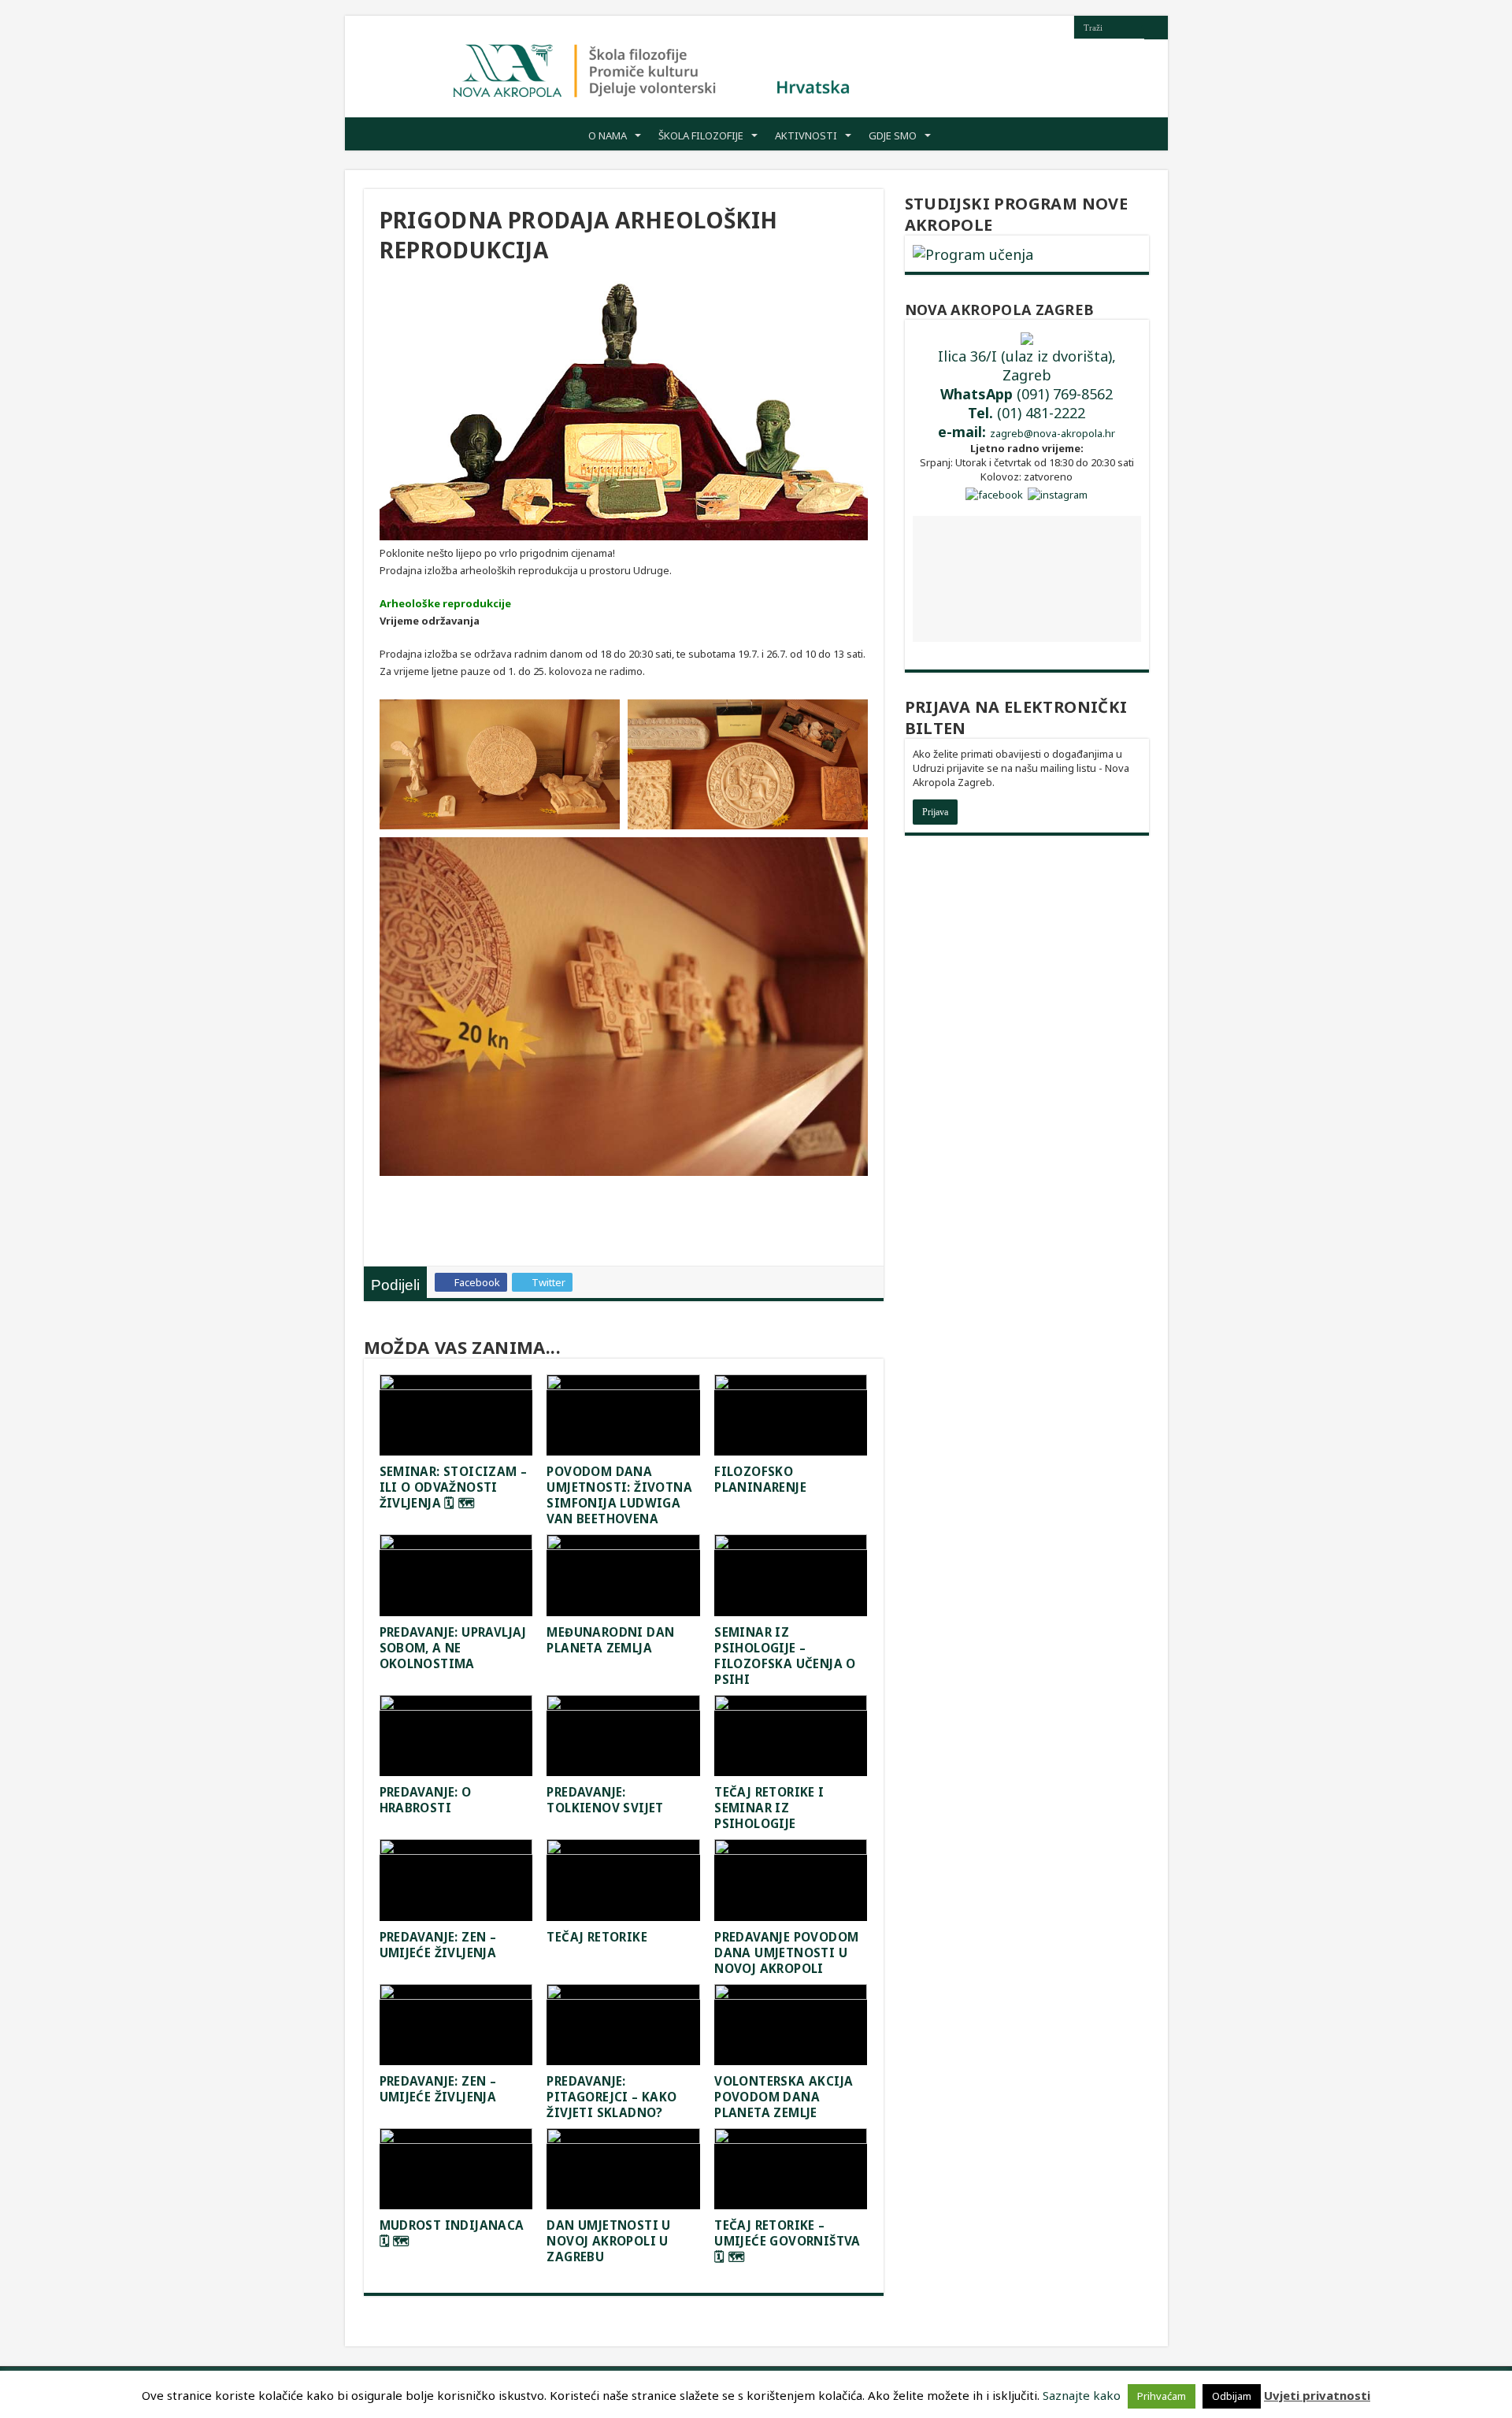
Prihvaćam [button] (1162, 2396)
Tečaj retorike (597, 1937)
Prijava (935, 812)
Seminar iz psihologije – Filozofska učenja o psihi (785, 1656)
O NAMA (608, 135)
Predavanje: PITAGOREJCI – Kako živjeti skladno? (611, 2097)
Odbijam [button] (1232, 2396)
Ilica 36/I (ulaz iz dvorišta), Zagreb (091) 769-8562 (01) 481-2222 (1027, 394)
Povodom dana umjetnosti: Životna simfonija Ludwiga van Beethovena (619, 1495)
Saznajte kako (1082, 2395)
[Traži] (1156, 28)
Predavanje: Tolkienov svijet (605, 1800)
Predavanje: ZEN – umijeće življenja (438, 2089)
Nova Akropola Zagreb (1000, 310)
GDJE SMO (893, 135)
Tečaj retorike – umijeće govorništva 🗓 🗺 (787, 2241)
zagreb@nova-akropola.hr (1052, 433)
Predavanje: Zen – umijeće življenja (438, 1945)
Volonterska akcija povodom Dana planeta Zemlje (784, 2097)
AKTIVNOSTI (806, 135)
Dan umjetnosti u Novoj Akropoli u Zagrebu (608, 2241)
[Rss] (1062, 28)
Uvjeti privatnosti (1317, 2395)
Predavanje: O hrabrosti (426, 1800)
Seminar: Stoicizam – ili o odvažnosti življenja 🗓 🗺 (454, 1487)
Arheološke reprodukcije (445, 603)
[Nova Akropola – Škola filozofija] (652, 67)
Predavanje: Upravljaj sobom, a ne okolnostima (453, 1648)
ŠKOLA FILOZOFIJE (701, 135)
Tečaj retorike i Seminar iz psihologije (769, 1808)
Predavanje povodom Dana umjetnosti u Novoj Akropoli (786, 1953)
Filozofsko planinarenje (760, 1479)
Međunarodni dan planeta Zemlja (610, 1640)
